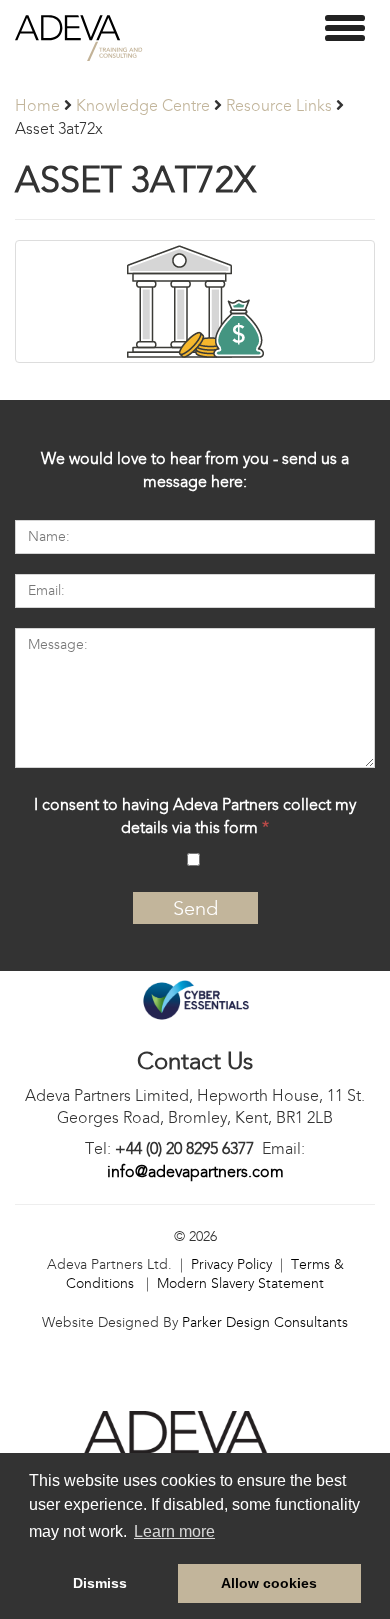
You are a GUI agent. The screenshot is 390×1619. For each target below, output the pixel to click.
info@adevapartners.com (195, 1171)
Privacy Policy (231, 1264)
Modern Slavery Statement (240, 1283)
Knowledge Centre (143, 105)
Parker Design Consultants (265, 1322)
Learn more (174, 1531)
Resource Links (279, 105)
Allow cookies (269, 1583)
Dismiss (100, 1583)
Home (37, 105)
